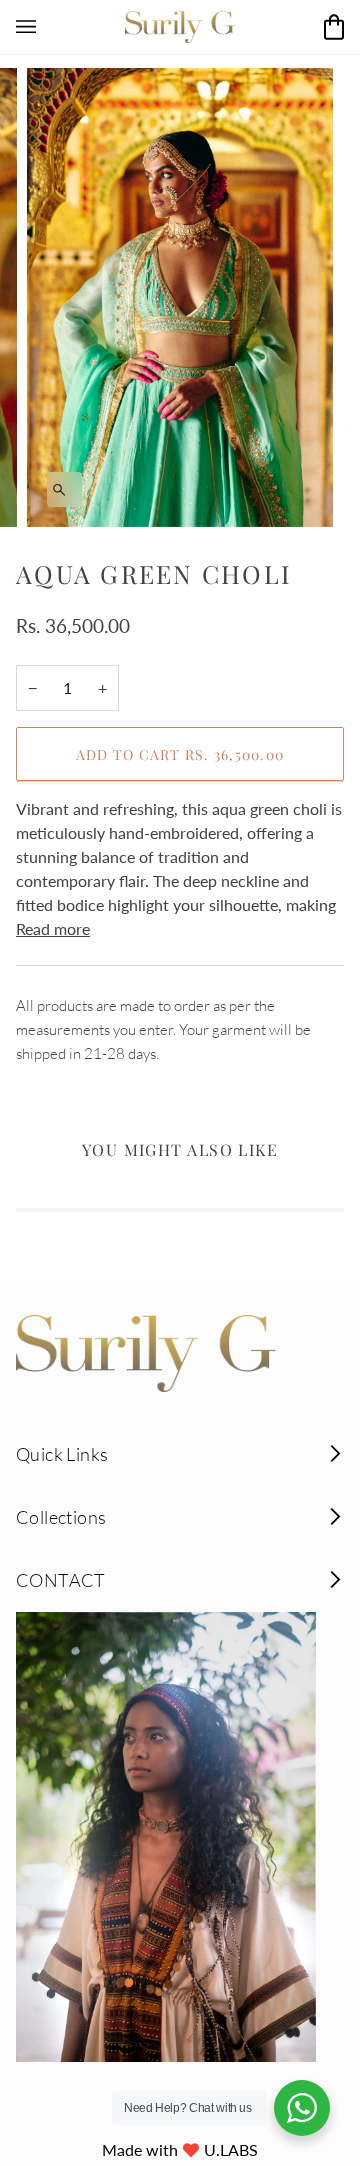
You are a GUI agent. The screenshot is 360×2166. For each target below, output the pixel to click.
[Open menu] (46, 27)
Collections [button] (61, 1517)
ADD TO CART (180, 754)
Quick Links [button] (62, 1454)
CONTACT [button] (61, 1580)
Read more (53, 928)
